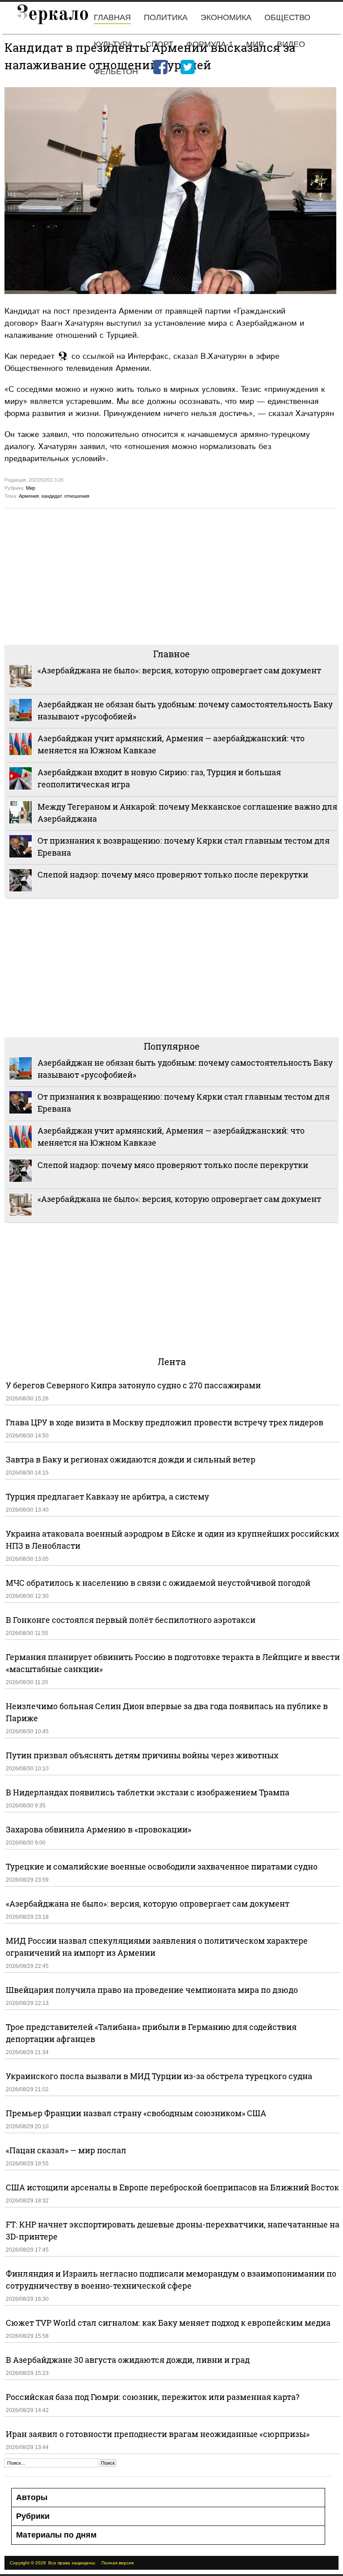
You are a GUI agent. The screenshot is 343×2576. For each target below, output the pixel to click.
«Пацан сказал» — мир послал (66, 2150)
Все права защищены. (72, 2563)
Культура (113, 44)
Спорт (159, 44)
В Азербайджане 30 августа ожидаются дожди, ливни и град (128, 2360)
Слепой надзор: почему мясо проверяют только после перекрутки (173, 874)
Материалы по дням (56, 2535)
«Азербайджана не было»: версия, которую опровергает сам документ (179, 670)
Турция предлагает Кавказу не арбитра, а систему (107, 1496)
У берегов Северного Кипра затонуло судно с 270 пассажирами (133, 1385)
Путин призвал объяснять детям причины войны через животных (142, 1755)
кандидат (52, 496)
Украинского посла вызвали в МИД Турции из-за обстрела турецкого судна (159, 2076)
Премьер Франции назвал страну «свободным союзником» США (136, 2113)
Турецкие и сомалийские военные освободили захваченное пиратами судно (162, 1866)
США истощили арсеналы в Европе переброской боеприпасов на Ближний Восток (172, 2187)
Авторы (32, 2497)
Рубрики (33, 2516)
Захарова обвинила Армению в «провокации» (98, 1829)
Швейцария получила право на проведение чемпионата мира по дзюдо (152, 1990)
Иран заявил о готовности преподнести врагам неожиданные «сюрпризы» (158, 2434)
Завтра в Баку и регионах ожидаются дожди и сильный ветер (131, 1459)
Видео (291, 44)
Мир (255, 44)
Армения (29, 496)
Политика (166, 17)
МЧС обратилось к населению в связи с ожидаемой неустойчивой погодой (158, 1583)
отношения (77, 496)
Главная (112, 17)
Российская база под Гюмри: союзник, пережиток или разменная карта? (153, 2397)
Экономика (226, 17)
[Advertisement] (171, 576)
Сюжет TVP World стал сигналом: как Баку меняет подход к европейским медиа (168, 2323)
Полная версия (117, 2563)
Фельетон (116, 71)
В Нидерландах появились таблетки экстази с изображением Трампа (148, 1792)
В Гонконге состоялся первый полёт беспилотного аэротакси (131, 1620)
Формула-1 (210, 44)
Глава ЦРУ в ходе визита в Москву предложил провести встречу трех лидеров (165, 1422)
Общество (287, 17)
